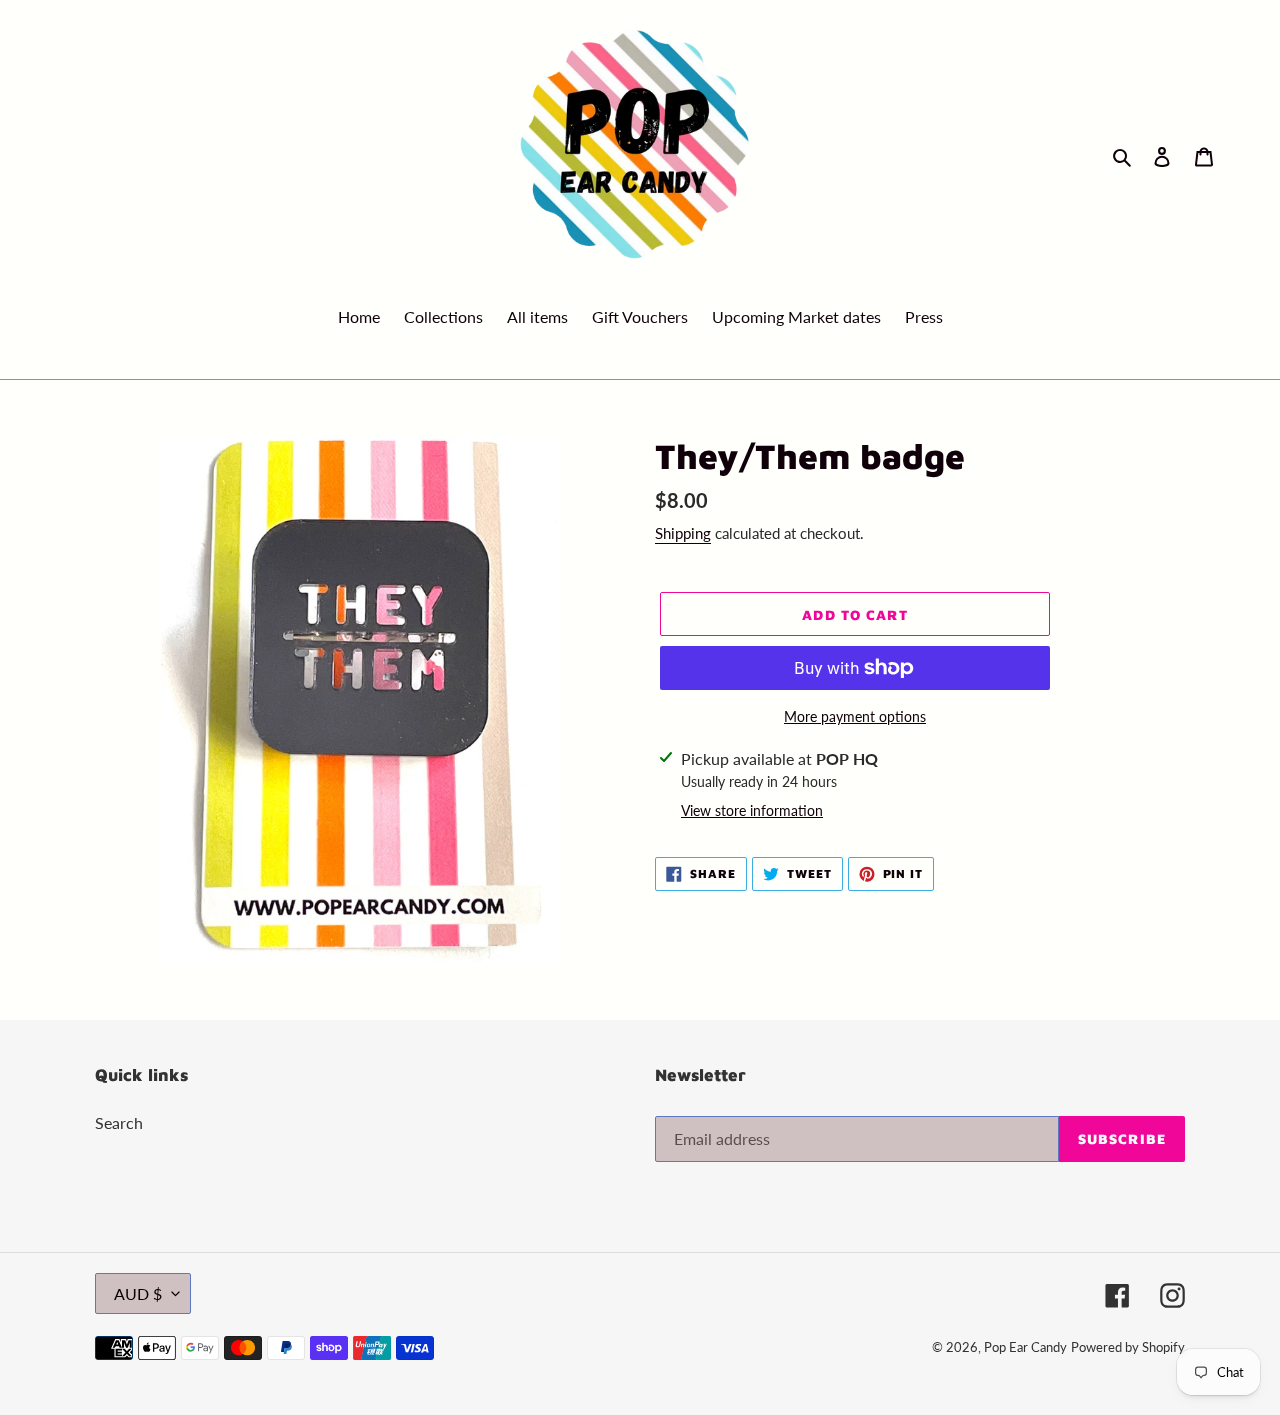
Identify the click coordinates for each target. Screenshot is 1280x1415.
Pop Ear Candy (1025, 1347)
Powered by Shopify (1128, 1347)
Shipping (683, 533)
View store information (752, 810)
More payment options (855, 716)
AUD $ (138, 1293)
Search (119, 1122)
